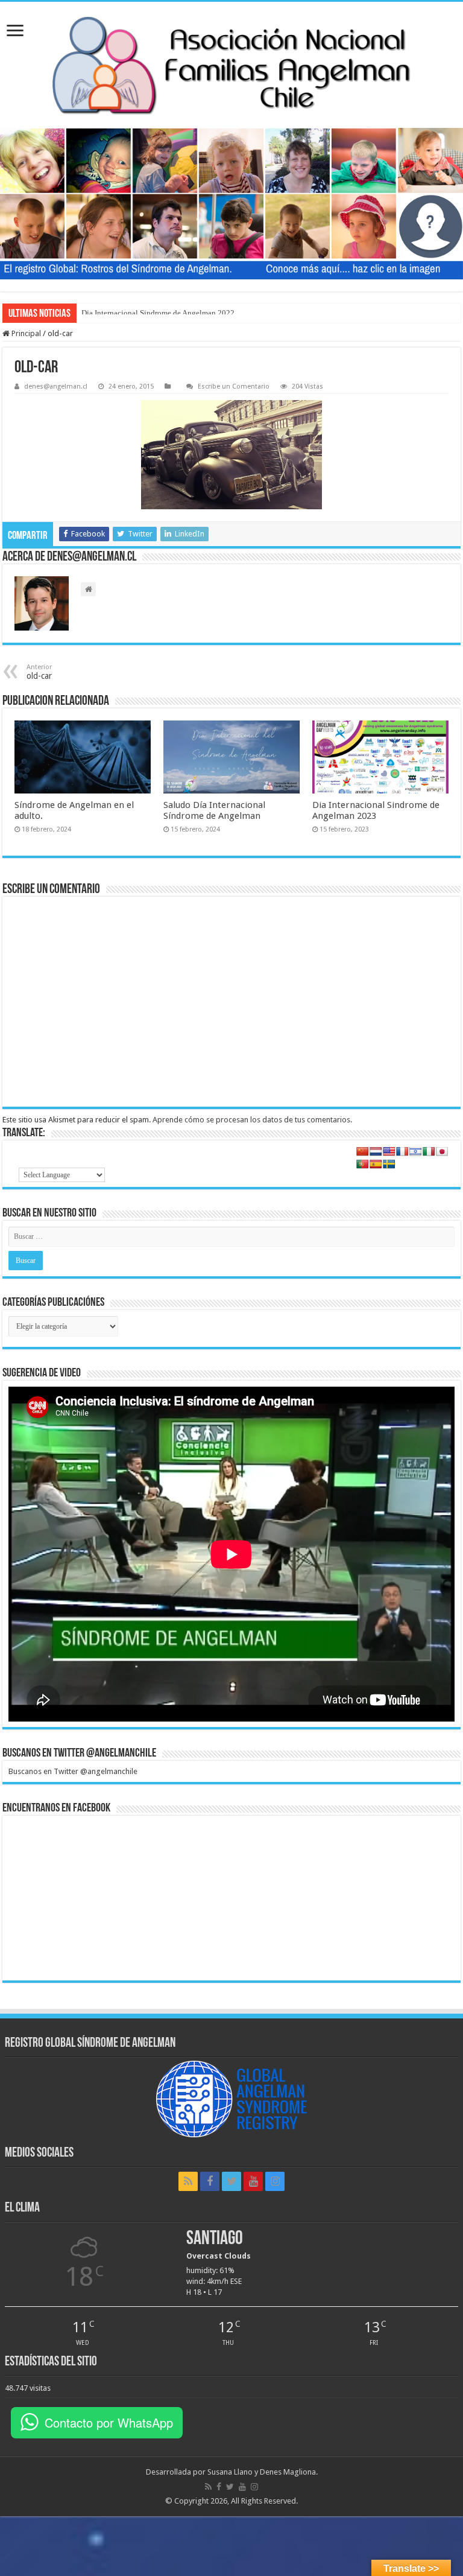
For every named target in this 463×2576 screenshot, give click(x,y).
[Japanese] (442, 1151)
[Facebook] (210, 2181)
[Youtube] (253, 2181)
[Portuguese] (362, 1164)
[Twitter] (231, 2181)
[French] (402, 1151)
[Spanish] (376, 1164)
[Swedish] (389, 1164)
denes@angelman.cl (56, 386)
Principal (25, 333)
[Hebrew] (415, 1151)
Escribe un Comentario (234, 386)
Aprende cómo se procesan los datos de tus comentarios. (252, 1120)
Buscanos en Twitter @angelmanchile (79, 1754)
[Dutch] (376, 1151)
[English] (389, 1151)
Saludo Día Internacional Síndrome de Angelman (214, 810)
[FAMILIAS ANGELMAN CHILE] (231, 65)
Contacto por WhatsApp (109, 2422)
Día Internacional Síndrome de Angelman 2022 (158, 313)
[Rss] (188, 2181)
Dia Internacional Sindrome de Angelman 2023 (376, 810)
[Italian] (429, 1151)
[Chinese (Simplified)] (362, 1151)
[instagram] (275, 2181)
